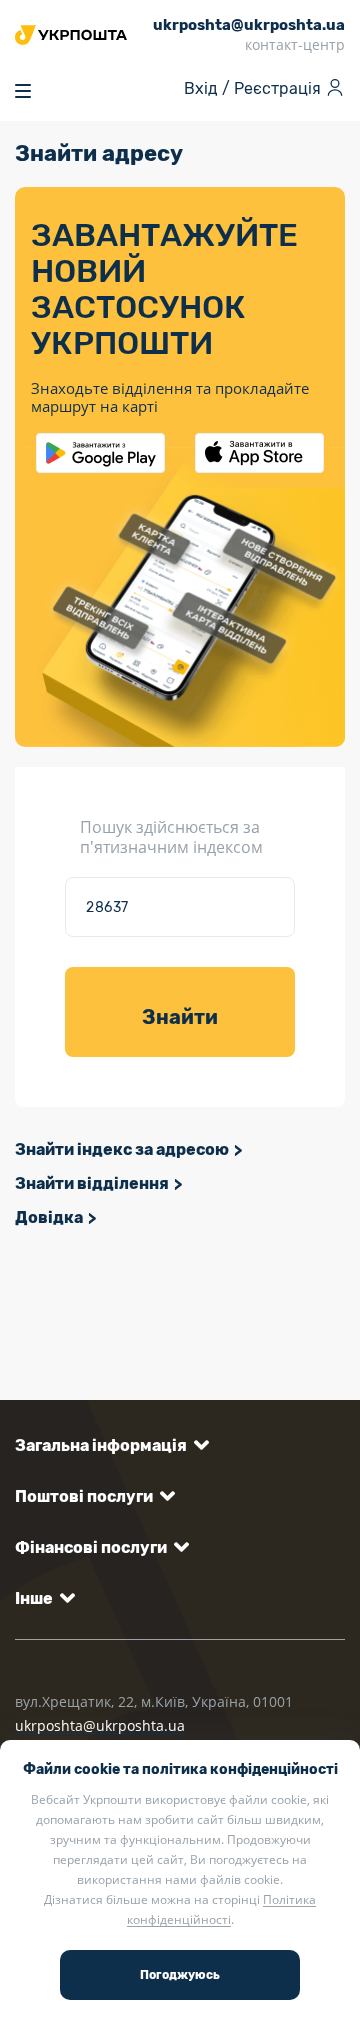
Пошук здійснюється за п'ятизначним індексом (171, 837)
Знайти (180, 1017)
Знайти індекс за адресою (122, 1149)
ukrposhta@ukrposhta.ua (100, 1725)
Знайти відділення (92, 1183)
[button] (108, 1445)
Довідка (49, 1217)
